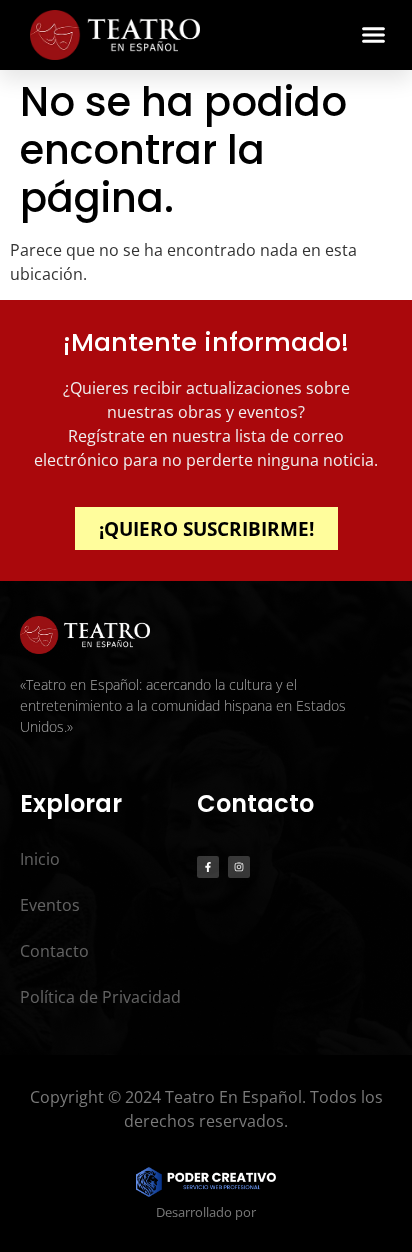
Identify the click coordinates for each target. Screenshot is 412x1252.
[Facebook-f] (208, 867)
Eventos (50, 905)
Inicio (40, 859)
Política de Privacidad (100, 997)
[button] (374, 35)
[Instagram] (239, 867)
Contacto (54, 951)
